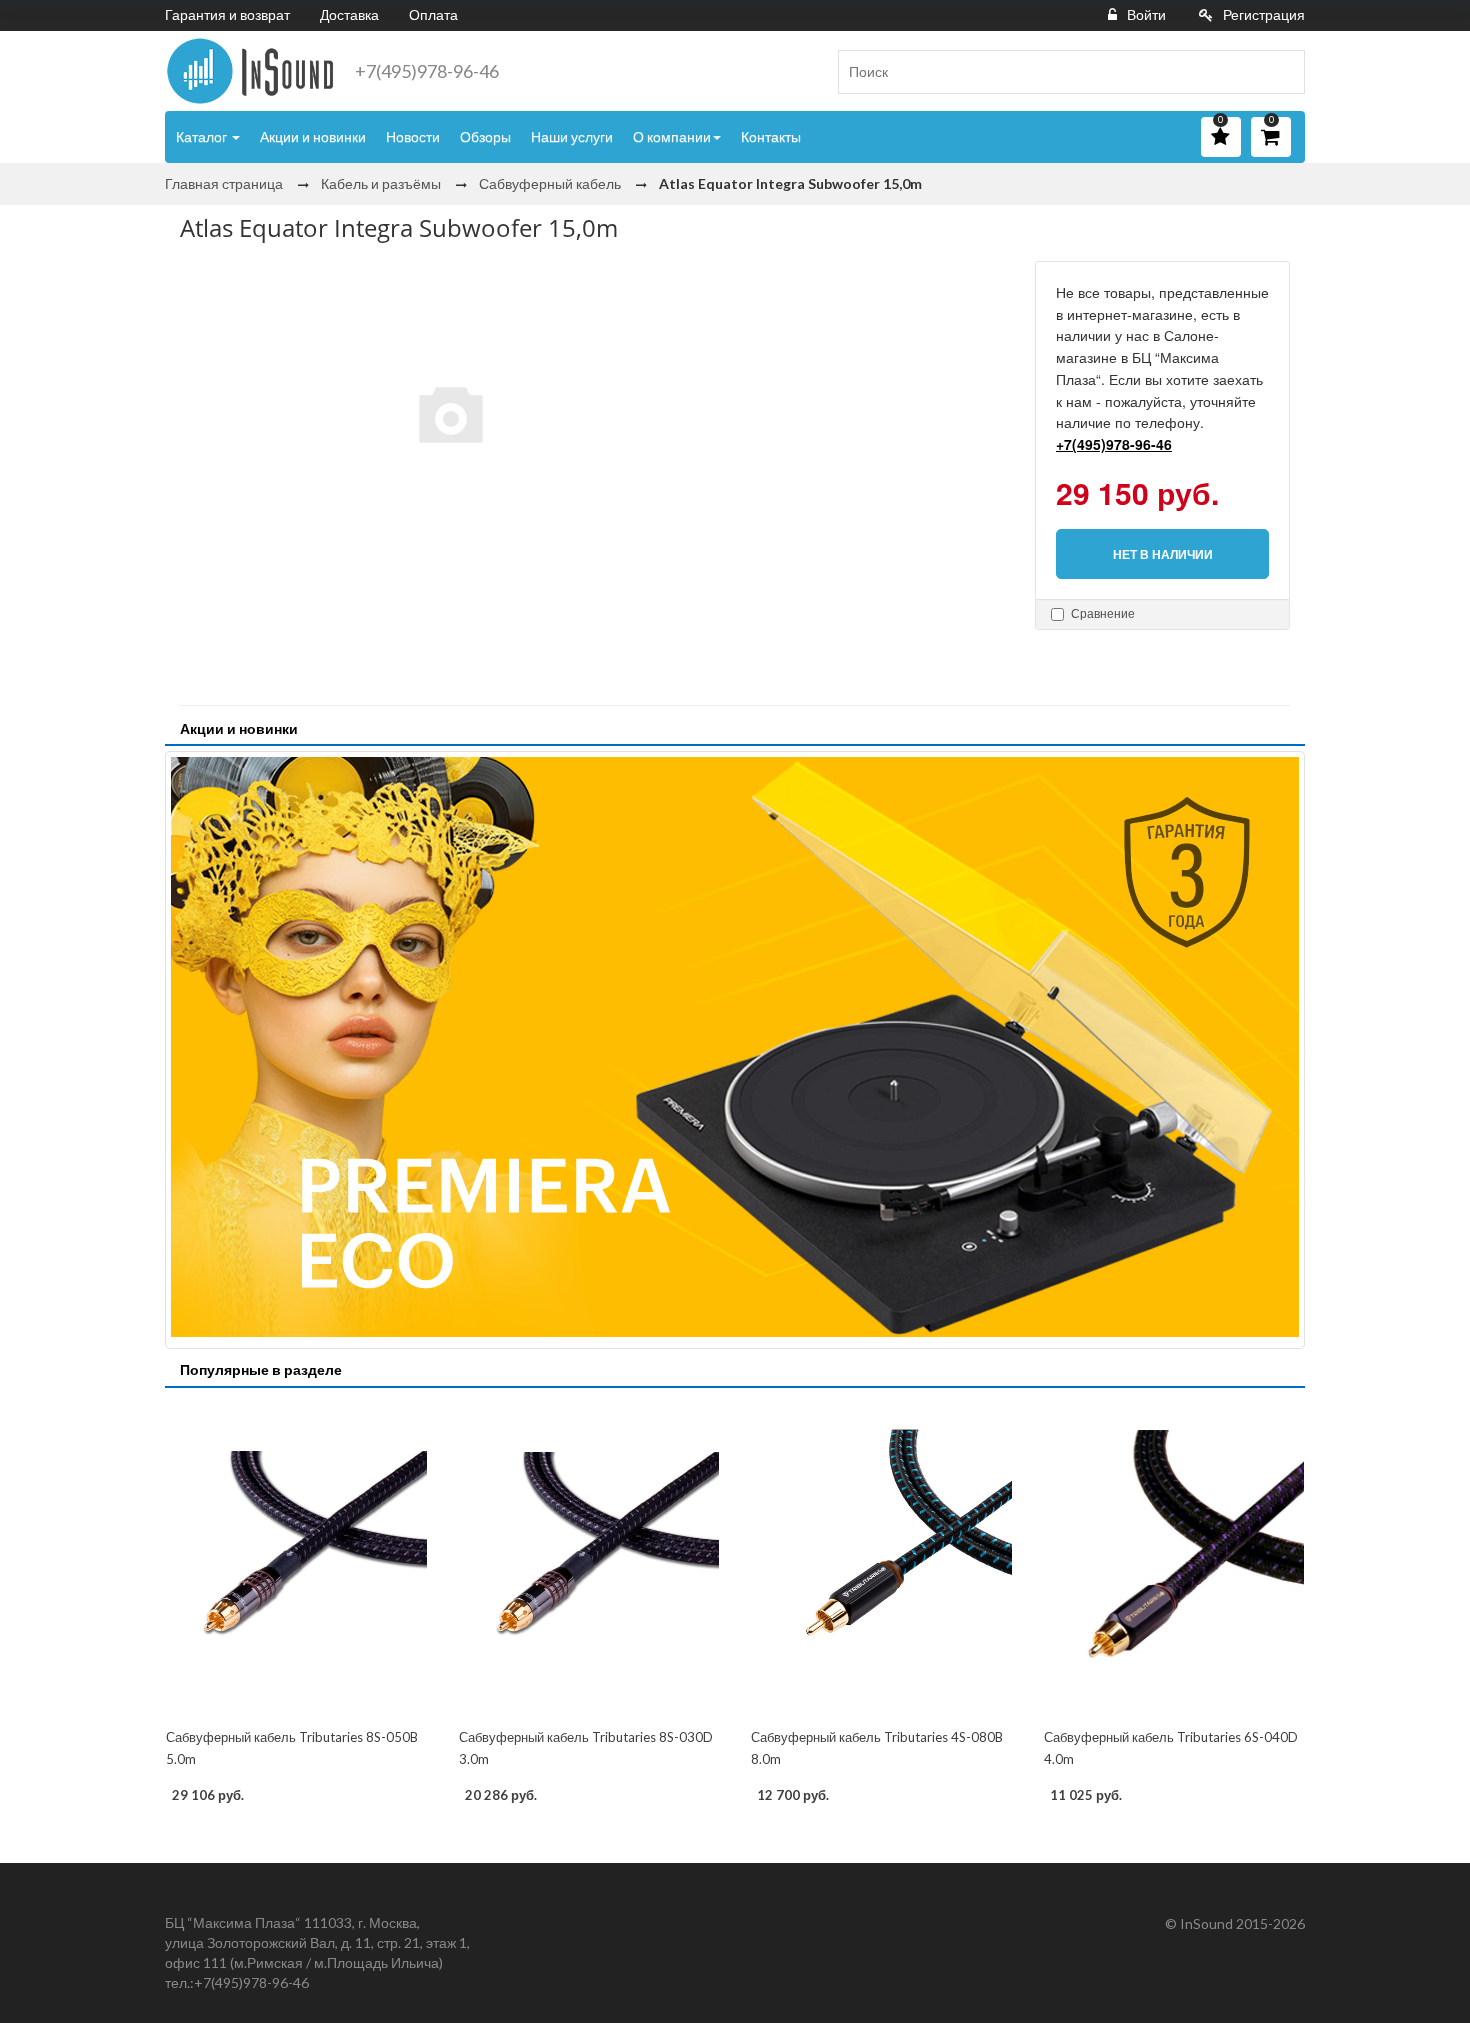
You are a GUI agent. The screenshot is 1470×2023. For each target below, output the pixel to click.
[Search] (1282, 72)
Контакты (771, 136)
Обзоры (485, 136)
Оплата (433, 14)
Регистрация (1264, 14)
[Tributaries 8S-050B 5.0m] (296, 1560)
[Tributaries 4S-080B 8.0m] (881, 1560)
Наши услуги (572, 136)
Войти (1146, 14)
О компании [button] (672, 136)
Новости (413, 136)
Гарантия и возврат (227, 14)
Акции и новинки (313, 136)
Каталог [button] (203, 136)
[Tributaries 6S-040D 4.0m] (1174, 1560)
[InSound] (250, 71)
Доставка (349, 14)
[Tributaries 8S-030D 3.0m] (589, 1560)
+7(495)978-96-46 (427, 71)
